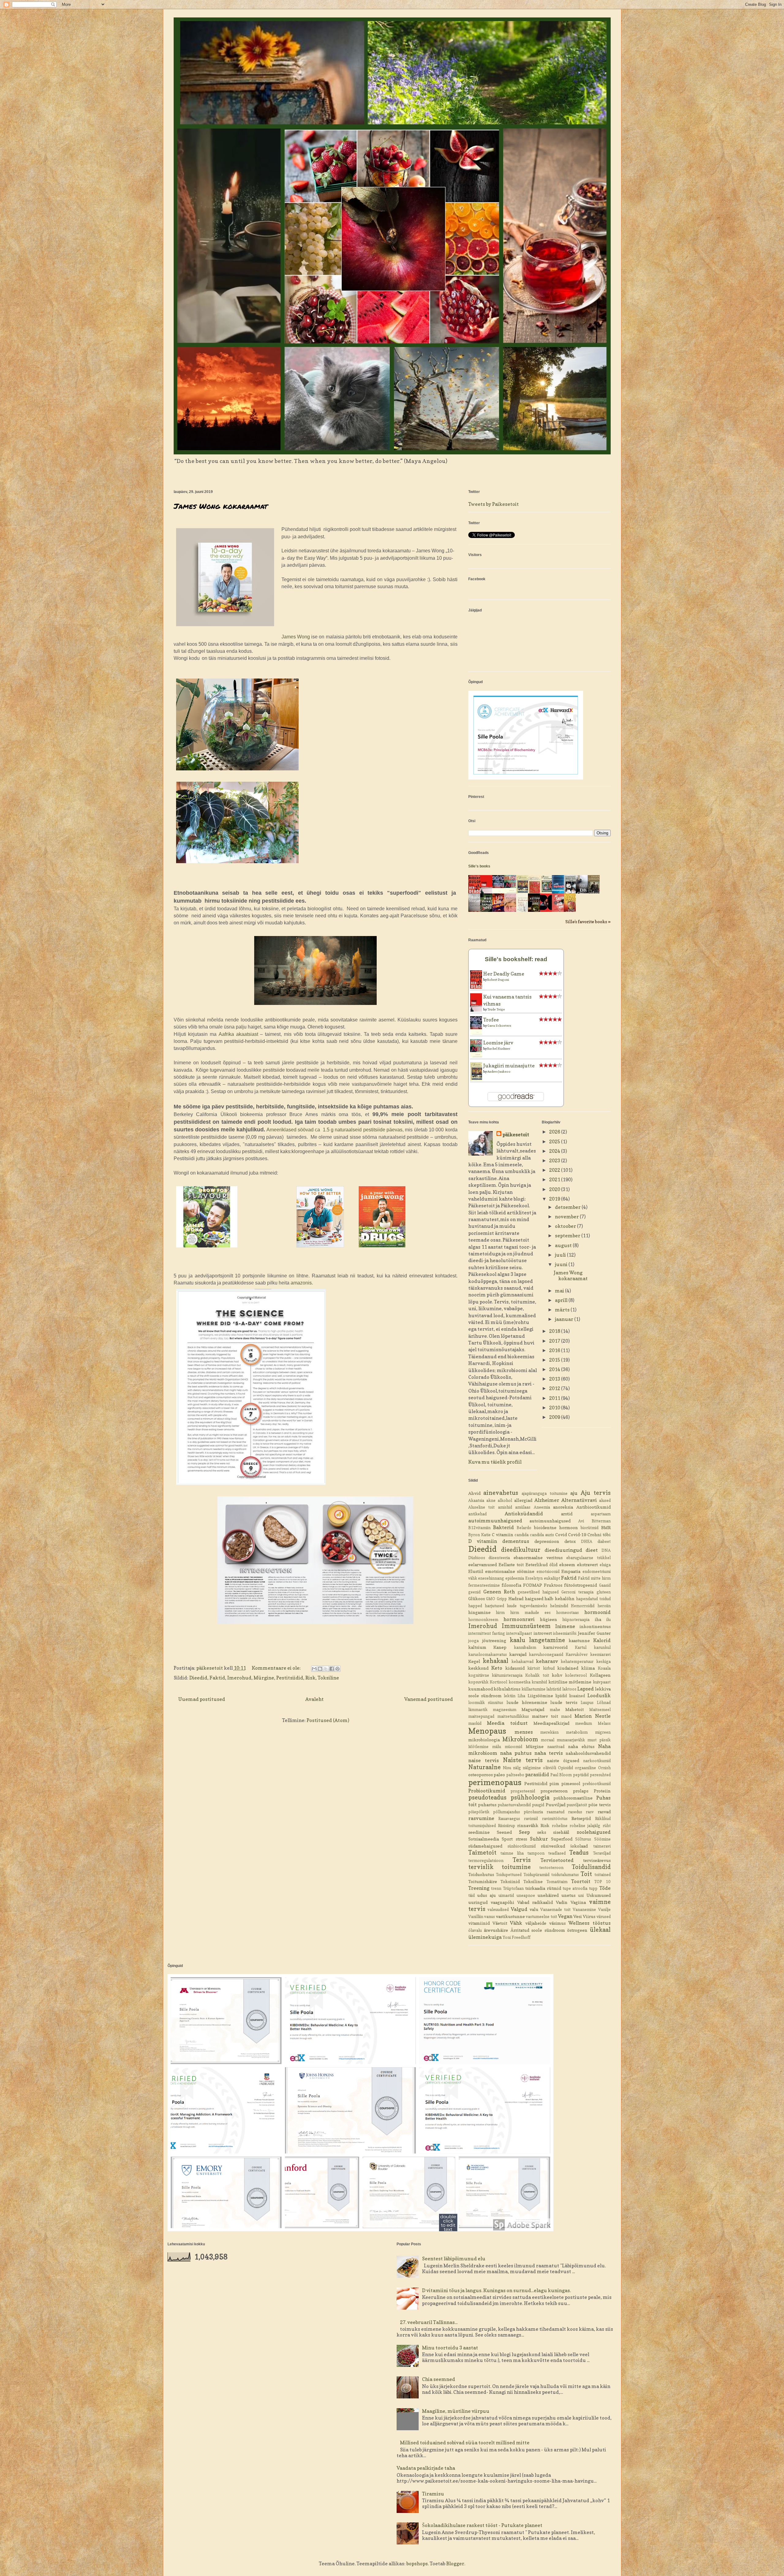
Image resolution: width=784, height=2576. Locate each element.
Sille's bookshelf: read (516, 959)
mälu (497, 1747)
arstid (567, 1514)
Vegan (565, 1916)
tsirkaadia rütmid (543, 1888)
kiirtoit (534, 1668)
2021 (555, 1179)
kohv (557, 1675)
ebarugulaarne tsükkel (588, 1558)
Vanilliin (476, 1917)
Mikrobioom (520, 1739)
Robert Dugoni (498, 980)
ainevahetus (501, 1493)
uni (581, 1895)
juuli (561, 1255)
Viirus (589, 1916)
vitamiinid (479, 1923)
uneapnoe (526, 1895)
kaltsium (477, 1647)
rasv (590, 1812)
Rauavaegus (509, 1819)
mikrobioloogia (484, 1740)
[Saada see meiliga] (314, 1669)
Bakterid (503, 1527)
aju (574, 1493)
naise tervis (484, 1760)
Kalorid (602, 1640)
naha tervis (549, 1753)
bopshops (417, 2563)
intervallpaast (519, 1633)
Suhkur (539, 1839)
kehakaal (496, 1661)
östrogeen (577, 1930)
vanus (490, 1917)
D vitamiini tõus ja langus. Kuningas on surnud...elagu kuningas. (496, 2290)
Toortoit (581, 1881)
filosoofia (511, 1585)
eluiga (605, 1565)
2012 (555, 1388)
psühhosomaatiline (573, 1798)
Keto (497, 1668)
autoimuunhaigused (550, 1521)
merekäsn (549, 1732)
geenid (474, 1592)
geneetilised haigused (538, 1592)
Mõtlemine (478, 1747)
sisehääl (561, 1832)
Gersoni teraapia (577, 1592)
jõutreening (494, 1640)
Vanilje (604, 1910)
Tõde (605, 1888)
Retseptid (581, 1818)
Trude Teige (496, 1009)
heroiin (604, 1606)
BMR (606, 1527)
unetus (568, 1895)
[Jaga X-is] (326, 1669)
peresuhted (600, 1775)
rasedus (575, 1812)
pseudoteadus (487, 1797)
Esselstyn (534, 1578)
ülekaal (600, 1930)
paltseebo (515, 1775)
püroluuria (533, 1812)
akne (491, 1500)
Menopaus (487, 1731)
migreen (603, 1732)
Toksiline (328, 1678)
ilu (609, 1620)
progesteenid (523, 1791)
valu (534, 1909)
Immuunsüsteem (526, 1626)
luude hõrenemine (527, 1702)
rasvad (604, 1812)
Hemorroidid (583, 1606)
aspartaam (601, 1514)
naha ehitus (581, 1746)
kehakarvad (522, 1662)
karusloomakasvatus (488, 1655)
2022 (555, 1170)
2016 (555, 1350)
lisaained (577, 1696)
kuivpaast (602, 1682)
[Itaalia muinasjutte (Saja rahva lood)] (548, 892)
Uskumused (599, 1895)
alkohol (505, 1500)
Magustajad (533, 1709)
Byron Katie (479, 1535)
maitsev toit (545, 1716)
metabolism (577, 1732)
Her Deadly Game (504, 974)
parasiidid (537, 1774)
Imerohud (239, 1678)
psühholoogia (530, 1797)
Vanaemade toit (555, 1910)
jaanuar (565, 1319)
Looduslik (599, 1695)
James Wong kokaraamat (221, 506)
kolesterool (576, 1675)
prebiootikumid (597, 1784)
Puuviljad (556, 1805)
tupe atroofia (575, 1888)
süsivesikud (553, 1846)
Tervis (522, 1860)
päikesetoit (516, 1134)
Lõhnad (604, 1703)
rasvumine (481, 1818)
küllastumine (533, 1689)
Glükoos (477, 1598)
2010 (555, 1408)
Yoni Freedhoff (516, 1937)
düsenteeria (499, 1558)
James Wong (296, 637)
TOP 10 (602, 1882)
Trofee (491, 1020)
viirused (604, 1917)
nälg (517, 1768)
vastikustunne (510, 1916)
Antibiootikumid (594, 1507)
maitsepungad (481, 1716)
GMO (491, 1599)
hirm (500, 1613)
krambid (539, 1682)
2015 (555, 1360)
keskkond (478, 1668)
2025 (555, 1141)
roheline (560, 1826)
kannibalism (525, 1647)
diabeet (604, 1542)
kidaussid (515, 1668)
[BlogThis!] (320, 1669)
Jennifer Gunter (594, 1633)
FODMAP (533, 1585)
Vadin (562, 1902)
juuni (562, 1264)
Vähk (516, 1923)
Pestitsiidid (290, 1678)
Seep (524, 1832)
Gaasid (605, 1585)
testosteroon (551, 1868)
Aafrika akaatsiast (238, 1034)
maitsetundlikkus (513, 1716)
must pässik (599, 1740)
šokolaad (579, 1846)
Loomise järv (498, 1043)
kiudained (568, 1668)
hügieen (548, 1619)
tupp (593, 1888)
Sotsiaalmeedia (484, 1839)
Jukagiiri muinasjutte (509, 1066)
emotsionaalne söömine (510, 1571)
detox (570, 1541)
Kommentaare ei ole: (277, 1668)
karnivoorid (555, 1647)
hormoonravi (519, 1619)
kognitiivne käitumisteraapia (495, 1675)
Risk (310, 1678)
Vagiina (578, 1902)
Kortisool (498, 1682)
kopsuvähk (478, 1682)
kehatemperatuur (577, 1662)
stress (521, 1839)
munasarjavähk (571, 1740)
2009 (555, 1417)
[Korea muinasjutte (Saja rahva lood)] (536, 893)
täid (471, 1895)
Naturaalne (484, 1767)
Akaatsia (476, 1500)
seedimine (479, 1832)
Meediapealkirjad (551, 1723)
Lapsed (586, 1689)
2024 (555, 1151)
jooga (473, 1641)
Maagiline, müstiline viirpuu (456, 2411)
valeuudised (498, 1910)
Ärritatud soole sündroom (538, 1930)
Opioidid (565, 1768)
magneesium (505, 1710)
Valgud (519, 1909)
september (568, 1235)
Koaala (604, 1668)
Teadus (579, 1852)
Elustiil (476, 1571)
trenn (496, 1888)
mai (560, 1291)
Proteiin (602, 1791)
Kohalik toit (537, 1675)
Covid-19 (577, 1534)
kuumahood (481, 1689)
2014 (555, 1369)
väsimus (557, 1923)
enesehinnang (491, 1578)
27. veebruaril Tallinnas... (429, 2322)
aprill (562, 1300)
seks (542, 1832)
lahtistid (554, 1689)
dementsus (516, 1541)
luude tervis (564, 1702)
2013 (555, 1379)
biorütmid (590, 1528)
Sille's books (479, 866)
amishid (505, 1507)
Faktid (217, 1678)
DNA (606, 1550)
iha (598, 1619)
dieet (592, 1550)
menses (524, 1732)
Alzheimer (547, 1500)
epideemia (515, 1578)
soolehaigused (594, 1832)
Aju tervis (596, 1493)
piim (554, 1783)
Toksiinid (510, 1881)
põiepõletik (479, 1812)
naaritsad (556, 1747)
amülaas (523, 1507)
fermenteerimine (484, 1585)
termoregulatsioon (486, 1861)
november (567, 1217)
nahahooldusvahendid (588, 1753)
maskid (475, 1723)
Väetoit (500, 1923)
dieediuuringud (563, 1550)
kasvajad (518, 1654)
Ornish (604, 1768)
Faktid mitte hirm (594, 1578)
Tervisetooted (557, 1860)
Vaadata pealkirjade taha (426, 2468)
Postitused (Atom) (328, 1720)
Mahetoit (575, 1709)
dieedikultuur (521, 1550)
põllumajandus (507, 1812)
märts (563, 1310)
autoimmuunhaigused (495, 1521)
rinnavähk (528, 1825)
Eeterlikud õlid (541, 1564)
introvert (543, 1633)
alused (605, 1500)
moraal (548, 1740)
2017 (555, 1341)
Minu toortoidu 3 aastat (450, 2348)
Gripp (502, 1599)
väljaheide (536, 1923)
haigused (534, 1598)
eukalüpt (552, 1578)
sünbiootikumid (522, 1846)
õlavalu (475, 1930)
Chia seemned (439, 2379)
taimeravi (602, 1846)
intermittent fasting (487, 1633)
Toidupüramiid (536, 1875)
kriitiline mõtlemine (570, 1682)
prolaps (581, 1791)
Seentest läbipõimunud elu (454, 2258)
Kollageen (600, 1675)
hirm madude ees (530, 1613)
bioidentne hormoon (556, 1527)
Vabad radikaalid (535, 1902)
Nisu (507, 1768)
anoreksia (563, 1507)
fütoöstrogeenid (580, 1585)
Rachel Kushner (499, 1048)
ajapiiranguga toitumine (545, 1493)
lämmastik (478, 1710)
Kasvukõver (577, 1655)
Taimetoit (482, 1852)
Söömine (602, 1839)
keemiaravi (600, 1655)
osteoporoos (481, 1775)
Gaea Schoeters (499, 1025)
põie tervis (599, 1805)
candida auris (542, 1535)
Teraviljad (602, 1853)
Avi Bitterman (594, 1521)
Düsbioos (477, 1558)
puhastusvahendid (514, 1805)
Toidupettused (509, 1875)
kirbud (549, 1668)
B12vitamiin (479, 1528)
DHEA (587, 1542)
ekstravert (587, 1564)
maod (566, 1716)
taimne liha (512, 1853)
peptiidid (581, 1775)
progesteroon (554, 1791)
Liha (521, 1696)
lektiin (510, 1696)
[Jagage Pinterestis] (337, 1669)
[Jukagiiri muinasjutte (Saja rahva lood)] (524, 892)
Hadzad (516, 1598)
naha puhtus (516, 1753)
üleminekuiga (485, 1937)
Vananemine (584, 1910)
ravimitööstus (555, 1819)
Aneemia (542, 1507)
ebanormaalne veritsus (538, 1557)
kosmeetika (520, 1682)
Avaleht (315, 1699)
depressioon (547, 1541)
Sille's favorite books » (588, 921)
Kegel (474, 1661)
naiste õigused (563, 1760)
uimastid (506, 1895)
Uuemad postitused (202, 1699)
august (564, 1245)
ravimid (531, 1819)
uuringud (478, 1902)
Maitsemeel (600, 1710)
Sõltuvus (583, 1839)
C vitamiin (503, 1534)
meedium (584, 1723)
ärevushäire (496, 1930)
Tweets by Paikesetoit (494, 504)
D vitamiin (483, 1541)
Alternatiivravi (579, 1500)
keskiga (603, 1662)
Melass (604, 1723)
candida (522, 1535)
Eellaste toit (511, 1564)
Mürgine (264, 1678)
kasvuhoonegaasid (546, 1655)
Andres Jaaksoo (499, 1071)
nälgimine (532, 1768)
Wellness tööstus (589, 1923)
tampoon (536, 1853)
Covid (561, 1534)
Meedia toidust (507, 1723)
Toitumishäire (483, 1881)
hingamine (479, 1612)
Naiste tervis (523, 1760)
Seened (504, 1832)
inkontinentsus (595, 1626)
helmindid (559, 1606)
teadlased (557, 1853)
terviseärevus (597, 1860)
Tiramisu (433, 2494)
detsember (568, 1207)
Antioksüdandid (524, 1514)
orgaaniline (585, 1768)
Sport (507, 1839)
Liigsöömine (540, 1696)
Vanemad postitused (429, 1699)
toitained (603, 1875)
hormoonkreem (483, 1620)
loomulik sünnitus (486, 1703)
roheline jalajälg (585, 1826)
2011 (555, 1398)
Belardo (524, 1528)
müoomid (513, 1747)
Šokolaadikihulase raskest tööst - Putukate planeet (482, 2525)
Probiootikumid (487, 1791)
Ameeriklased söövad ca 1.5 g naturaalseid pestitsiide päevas (334, 1130)
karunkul (602, 1647)
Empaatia (571, 1571)
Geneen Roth (499, 1592)
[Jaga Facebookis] (332, 1669)
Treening (479, 1888)
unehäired (548, 1895)
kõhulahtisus (507, 1689)
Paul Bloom (561, 1775)
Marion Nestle (592, 1716)
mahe (555, 1710)
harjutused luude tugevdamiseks (516, 1606)
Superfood (562, 1839)
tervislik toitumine (500, 1867)
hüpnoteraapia (576, 1620)
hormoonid (597, 1612)
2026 (555, 1132)
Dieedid (198, 1678)
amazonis (301, 1283)
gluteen (604, 1592)
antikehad (477, 1514)
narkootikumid (597, 1761)
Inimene (565, 1626)
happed (475, 1606)
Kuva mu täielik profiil (495, 1462)
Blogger (455, 2563)
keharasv (547, 1661)
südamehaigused (485, 1846)
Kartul (581, 1647)
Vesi (578, 1916)
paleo (499, 1775)
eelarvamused (482, 1564)
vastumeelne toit (541, 1917)
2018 (555, 1331)
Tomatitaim (557, 1882)
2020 (555, 1189)
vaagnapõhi (502, 1902)
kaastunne (579, 1640)
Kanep (500, 1647)
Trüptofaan (513, 1888)
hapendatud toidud (593, 1599)
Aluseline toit (482, 1507)
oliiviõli (550, 1768)
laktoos (569, 1689)
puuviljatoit (577, 1805)
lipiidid (561, 1696)
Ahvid (474, 1493)
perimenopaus (495, 1782)
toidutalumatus (565, 1875)
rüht (607, 1826)
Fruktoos (553, 1585)
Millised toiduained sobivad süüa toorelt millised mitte (465, 2442)
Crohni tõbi (599, 1534)
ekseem (567, 1564)
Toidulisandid (591, 1867)
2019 (555, 1199)
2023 (555, 1160)
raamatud (556, 1812)
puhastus (487, 1805)
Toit (586, 1874)
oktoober (566, 1226)
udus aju (486, 1895)
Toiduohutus (481, 1874)
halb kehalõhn (560, 1598)
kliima (588, 1668)
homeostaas (567, 1613)
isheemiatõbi (565, 1633)
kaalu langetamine (537, 1640)
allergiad (523, 1500)
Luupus (587, 1703)
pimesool (571, 1783)
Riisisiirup (507, 1826)
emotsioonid (548, 1572)
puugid (538, 1805)
